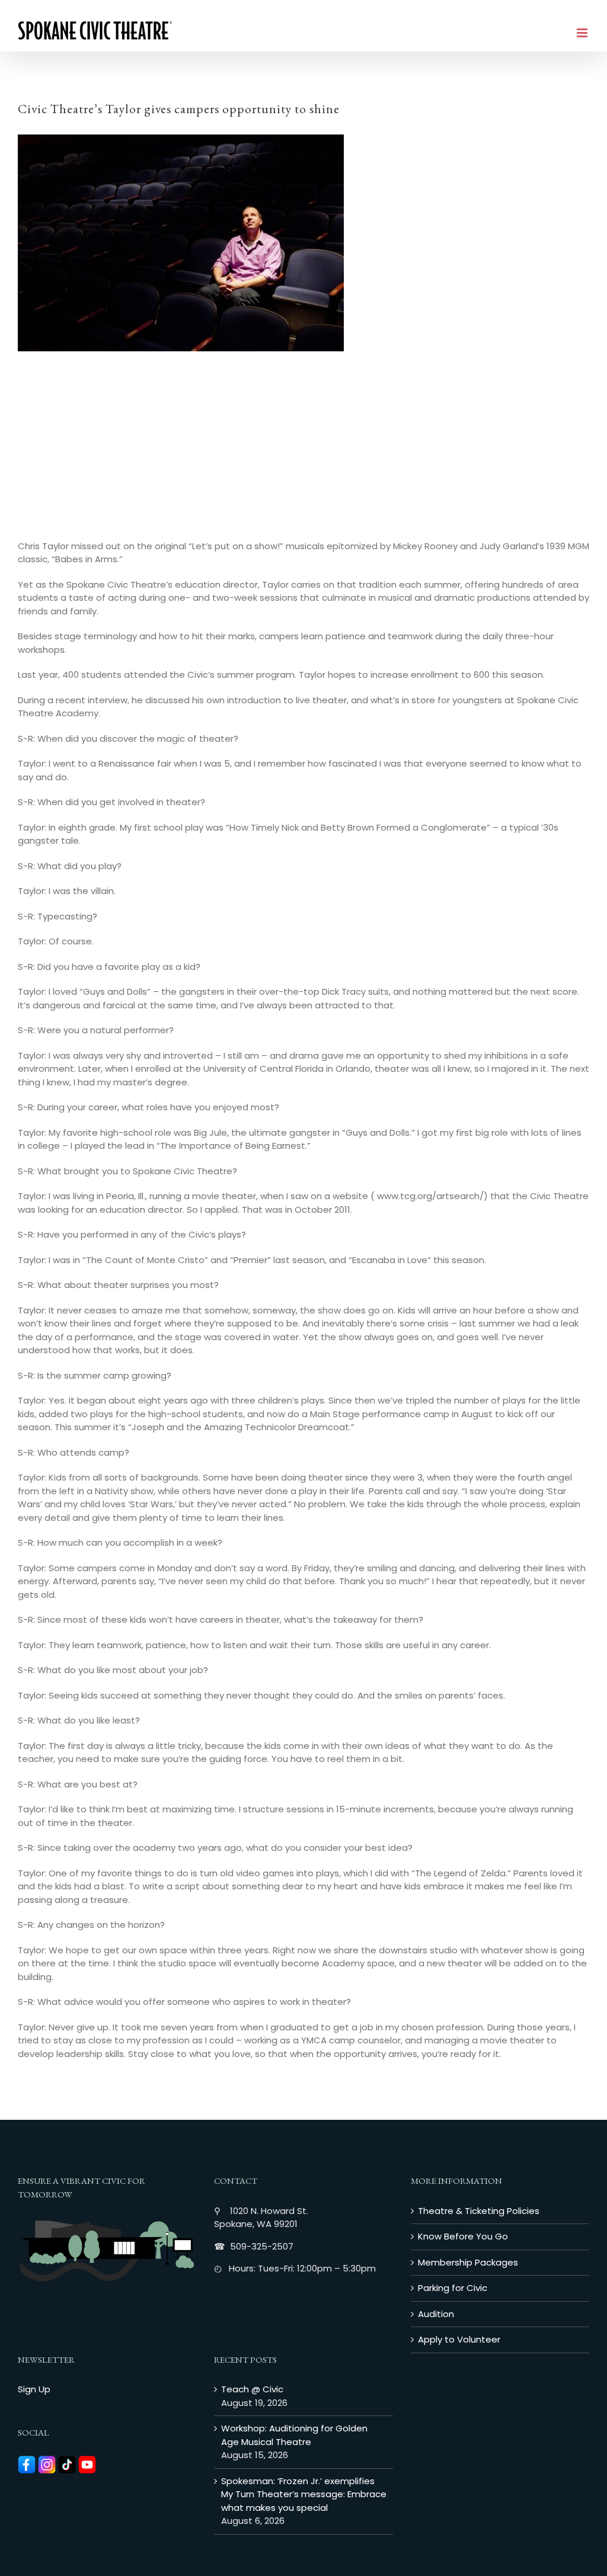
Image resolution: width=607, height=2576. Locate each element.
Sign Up (34, 2389)
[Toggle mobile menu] (583, 33)
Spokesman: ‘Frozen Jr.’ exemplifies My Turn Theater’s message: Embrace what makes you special (304, 2494)
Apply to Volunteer (459, 2339)
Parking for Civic (453, 2288)
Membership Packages (468, 2262)
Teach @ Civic (252, 2389)
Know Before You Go (463, 2236)
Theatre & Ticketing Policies (479, 2211)
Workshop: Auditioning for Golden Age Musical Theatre (294, 2435)
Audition (436, 2314)
